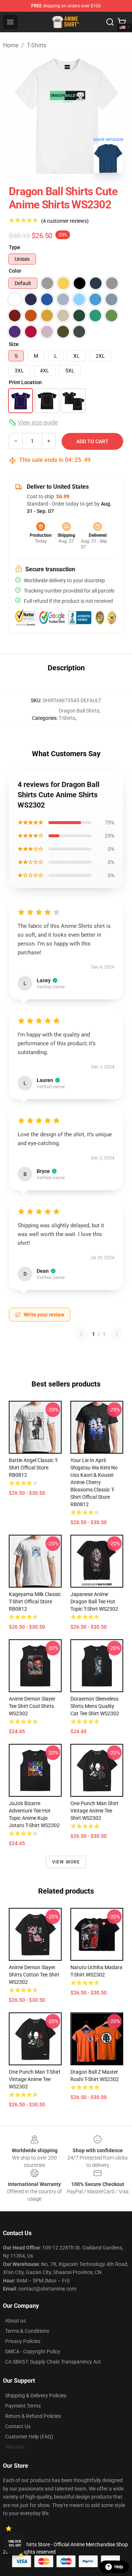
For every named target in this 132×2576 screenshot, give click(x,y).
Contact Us (18, 2426)
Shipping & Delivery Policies (36, 2395)
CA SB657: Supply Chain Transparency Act (53, 2362)
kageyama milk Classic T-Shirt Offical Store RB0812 (35, 1602)
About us (15, 2321)
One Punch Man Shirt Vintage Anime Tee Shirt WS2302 (94, 1811)
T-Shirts (36, 45)
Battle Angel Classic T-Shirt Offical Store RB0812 (34, 1468)
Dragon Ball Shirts (79, 711)
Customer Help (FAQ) (29, 2437)
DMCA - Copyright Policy (33, 2351)
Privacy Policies (23, 2341)
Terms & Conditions (27, 2331)
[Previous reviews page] (81, 1334)
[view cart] (122, 22)
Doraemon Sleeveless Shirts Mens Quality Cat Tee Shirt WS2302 (95, 1706)
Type (14, 247)
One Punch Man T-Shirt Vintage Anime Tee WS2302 (35, 2079)
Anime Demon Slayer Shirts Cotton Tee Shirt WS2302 (34, 1975)
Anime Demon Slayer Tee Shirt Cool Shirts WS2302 (32, 1706)
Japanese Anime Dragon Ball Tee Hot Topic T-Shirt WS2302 (94, 1602)
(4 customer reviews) (65, 221)
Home (11, 45)
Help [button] (119, 2567)
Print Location (25, 382)
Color (15, 271)
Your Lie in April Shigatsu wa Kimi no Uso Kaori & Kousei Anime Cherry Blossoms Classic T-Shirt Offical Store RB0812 (94, 1482)
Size (14, 344)
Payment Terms (23, 2406)
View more (66, 1862)
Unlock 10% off (15, 2544)
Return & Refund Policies (33, 2416)
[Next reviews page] (117, 1334)
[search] (110, 22)
